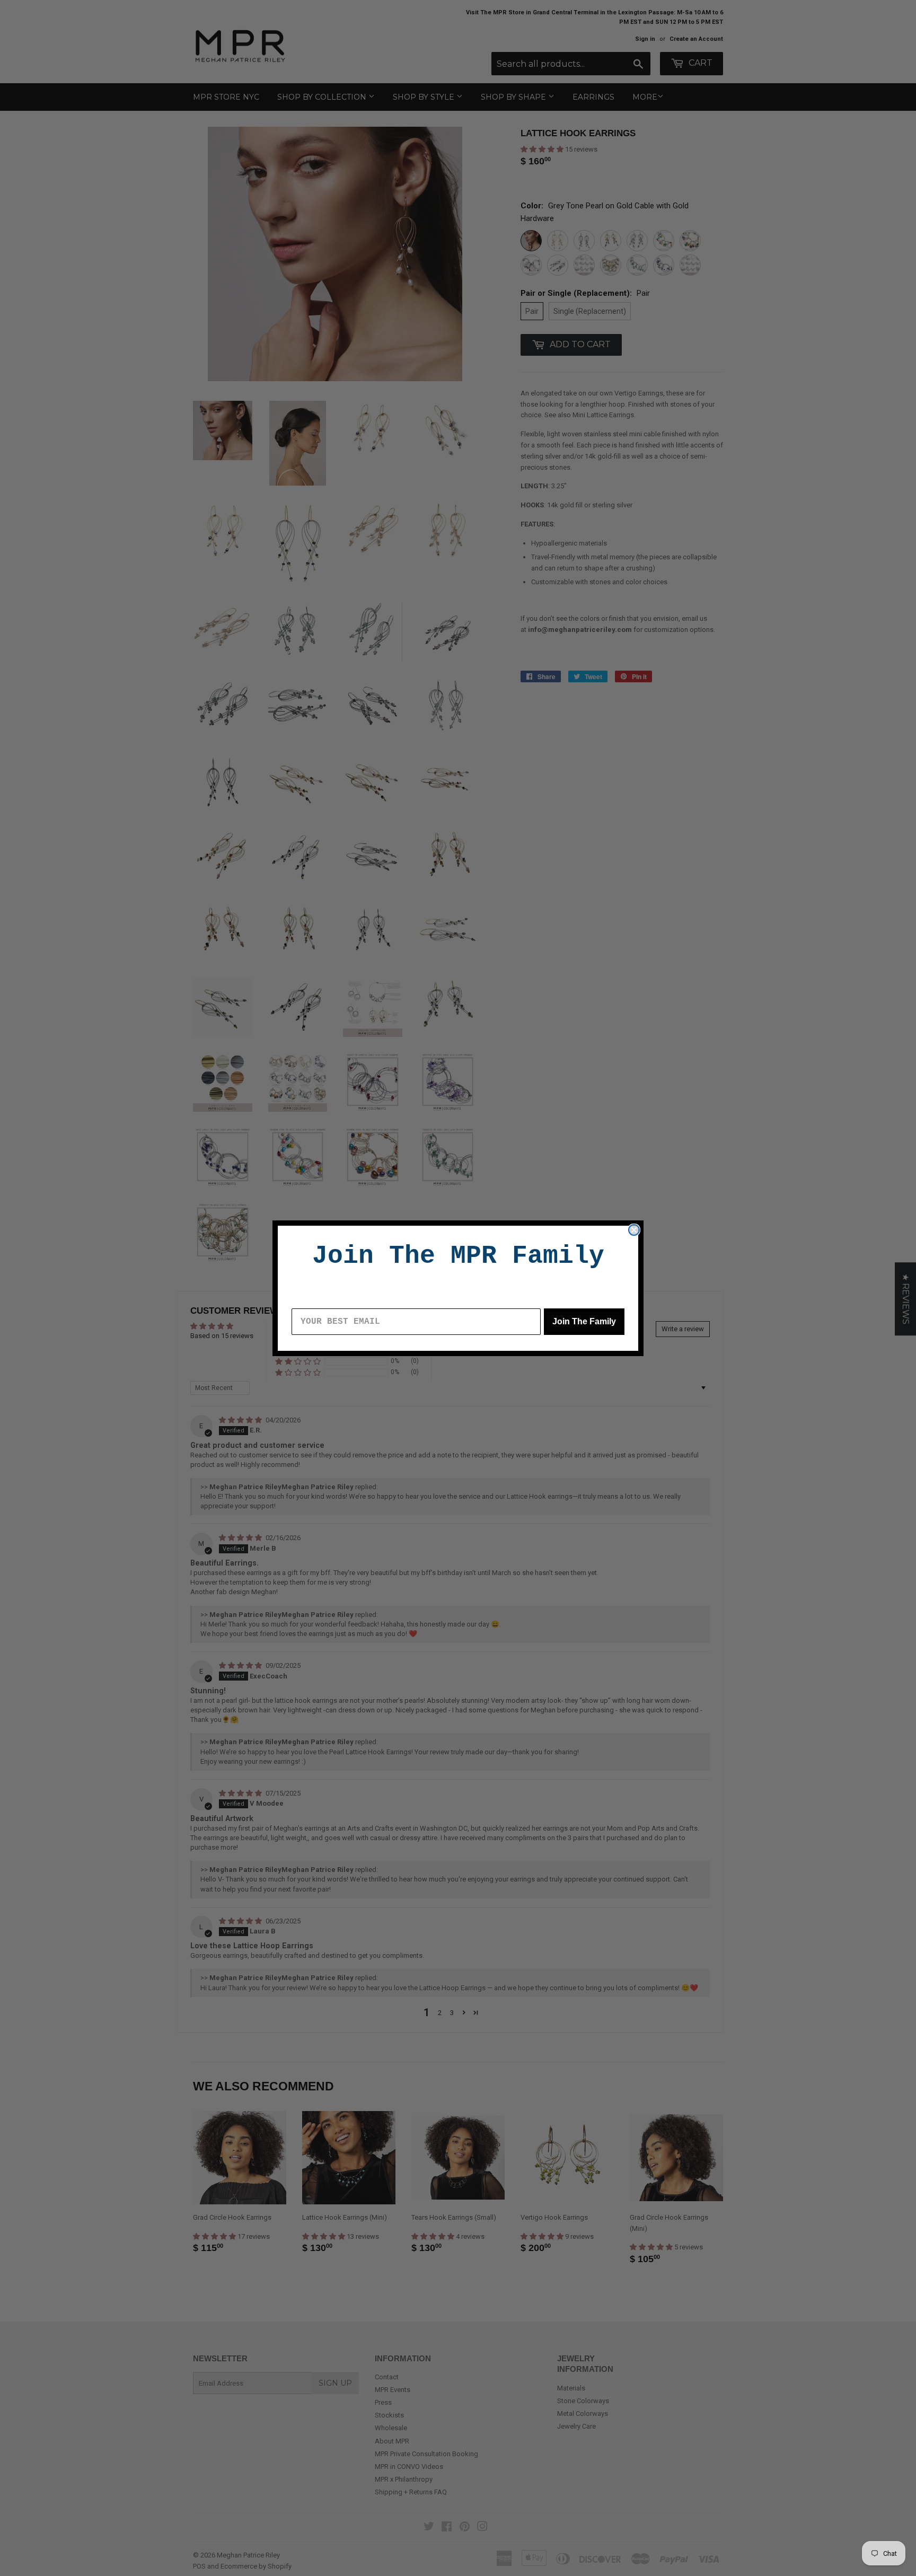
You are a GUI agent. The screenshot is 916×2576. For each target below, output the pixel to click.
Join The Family (584, 1321)
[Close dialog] (634, 1230)
